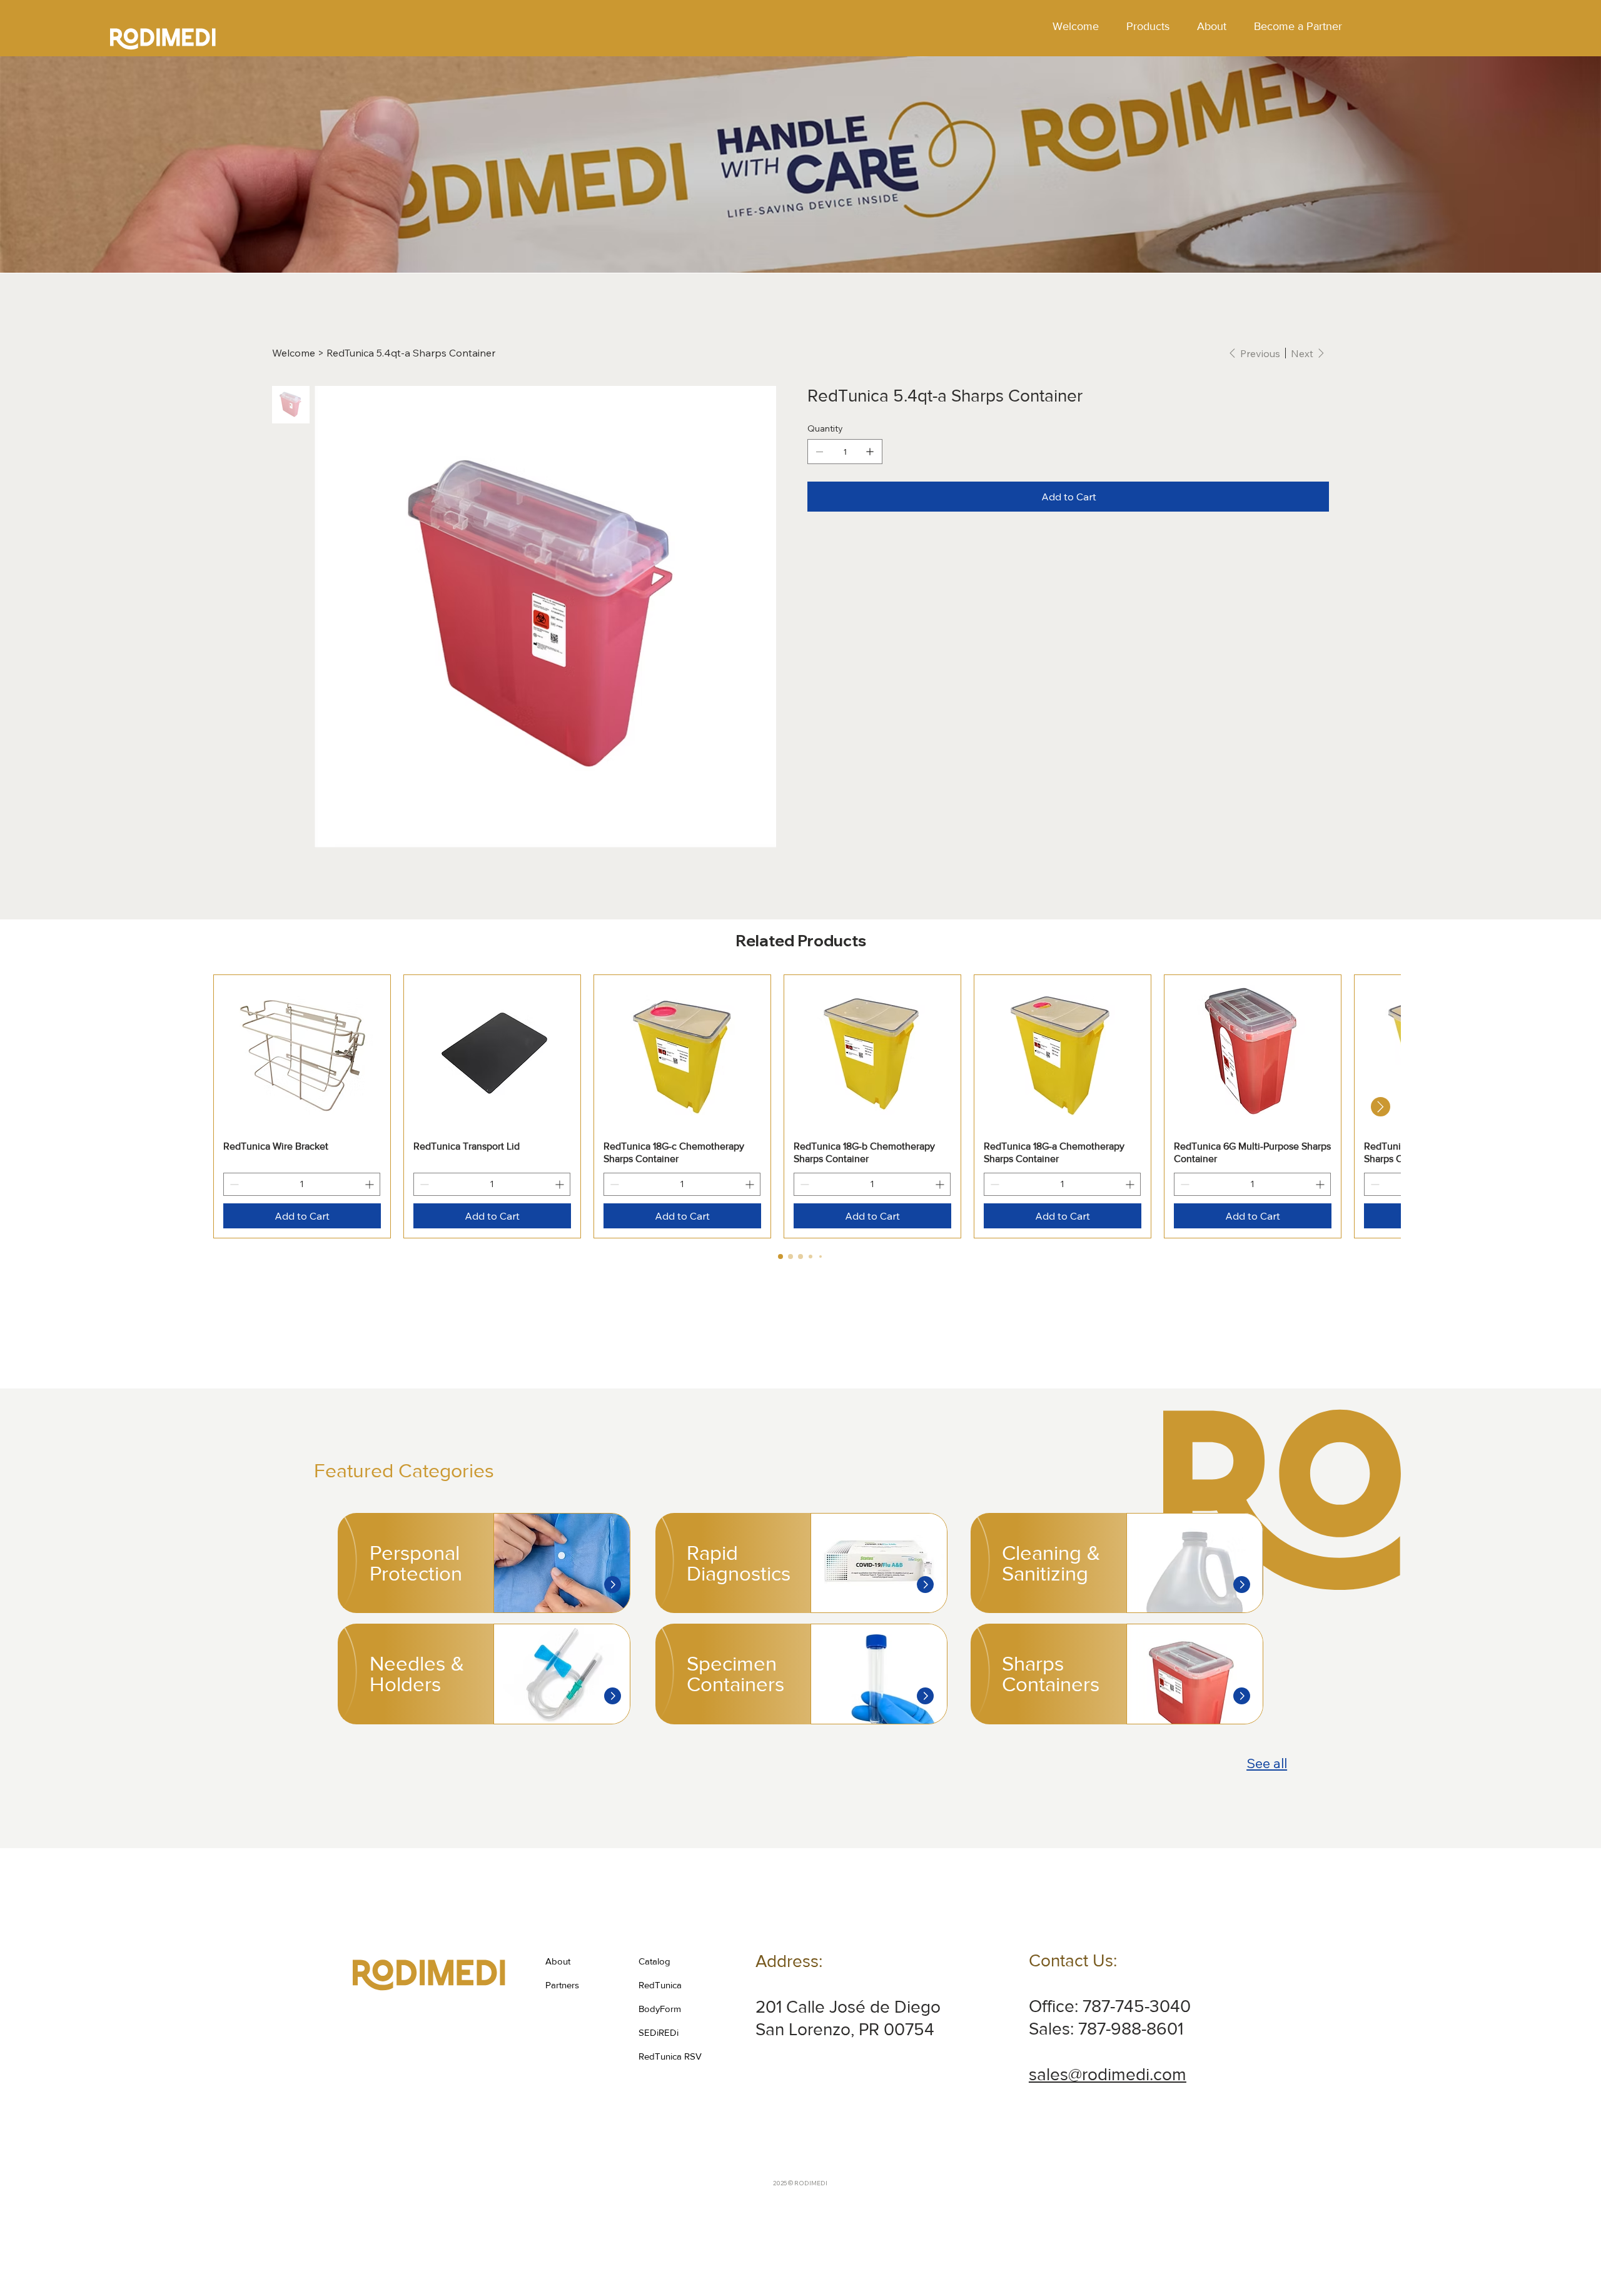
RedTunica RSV (670, 2056)
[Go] (613, 1585)
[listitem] (484, 1563)
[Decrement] (233, 1184)
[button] (1148, 27)
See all (1267, 1763)
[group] (800, 1106)
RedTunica (660, 1985)
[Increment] (371, 1184)
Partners (562, 1985)
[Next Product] (1381, 1107)
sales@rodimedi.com (1108, 2074)
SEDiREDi (659, 2032)
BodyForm (660, 2009)
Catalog (654, 1961)
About (558, 1961)
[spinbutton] (302, 1184)
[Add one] (870, 452)
